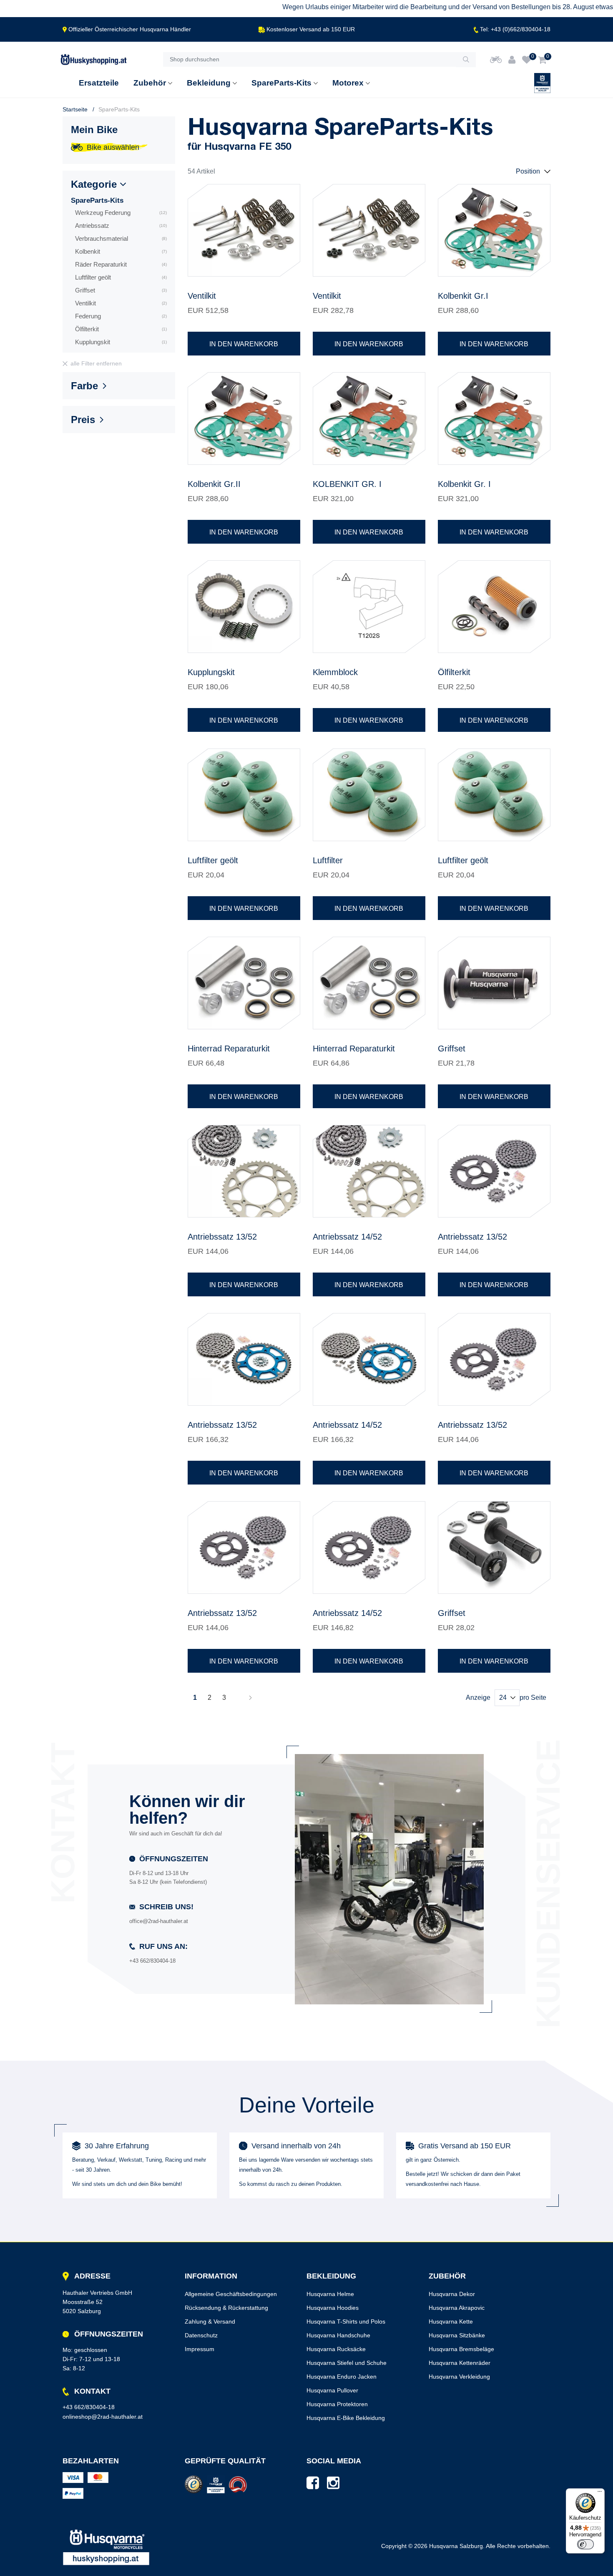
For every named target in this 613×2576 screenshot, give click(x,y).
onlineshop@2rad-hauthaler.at (103, 2417)
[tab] (119, 186)
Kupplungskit (121, 342)
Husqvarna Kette (451, 2321)
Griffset (121, 290)
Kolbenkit (121, 251)
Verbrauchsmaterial (121, 238)
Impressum (200, 2349)
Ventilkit (121, 303)
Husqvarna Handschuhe (338, 2335)
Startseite (75, 109)
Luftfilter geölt (121, 277)
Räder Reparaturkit (121, 264)
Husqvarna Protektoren (337, 2404)
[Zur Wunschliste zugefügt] (289, 196)
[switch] (585, 2544)
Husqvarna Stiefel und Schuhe (347, 2363)
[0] (527, 60)
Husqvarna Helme (330, 2294)
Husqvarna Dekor (452, 2294)
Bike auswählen (113, 147)
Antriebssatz (121, 226)
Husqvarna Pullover (332, 2390)
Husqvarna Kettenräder (460, 2363)
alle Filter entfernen (96, 363)
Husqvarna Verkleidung (459, 2377)
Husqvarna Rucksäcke (336, 2349)
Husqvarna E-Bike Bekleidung (346, 2418)
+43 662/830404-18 (89, 2407)
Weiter (250, 1698)
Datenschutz (201, 2335)
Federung (121, 316)
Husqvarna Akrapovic (457, 2308)
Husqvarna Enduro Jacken (342, 2377)
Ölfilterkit (121, 329)
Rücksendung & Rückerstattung (226, 2308)
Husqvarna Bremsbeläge (461, 2349)
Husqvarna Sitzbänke (457, 2335)
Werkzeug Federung (121, 213)
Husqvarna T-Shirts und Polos (346, 2321)
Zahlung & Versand (210, 2321)
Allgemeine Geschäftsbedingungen (231, 2294)
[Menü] (600, 2493)
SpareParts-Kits (97, 200)
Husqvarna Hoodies (333, 2308)
